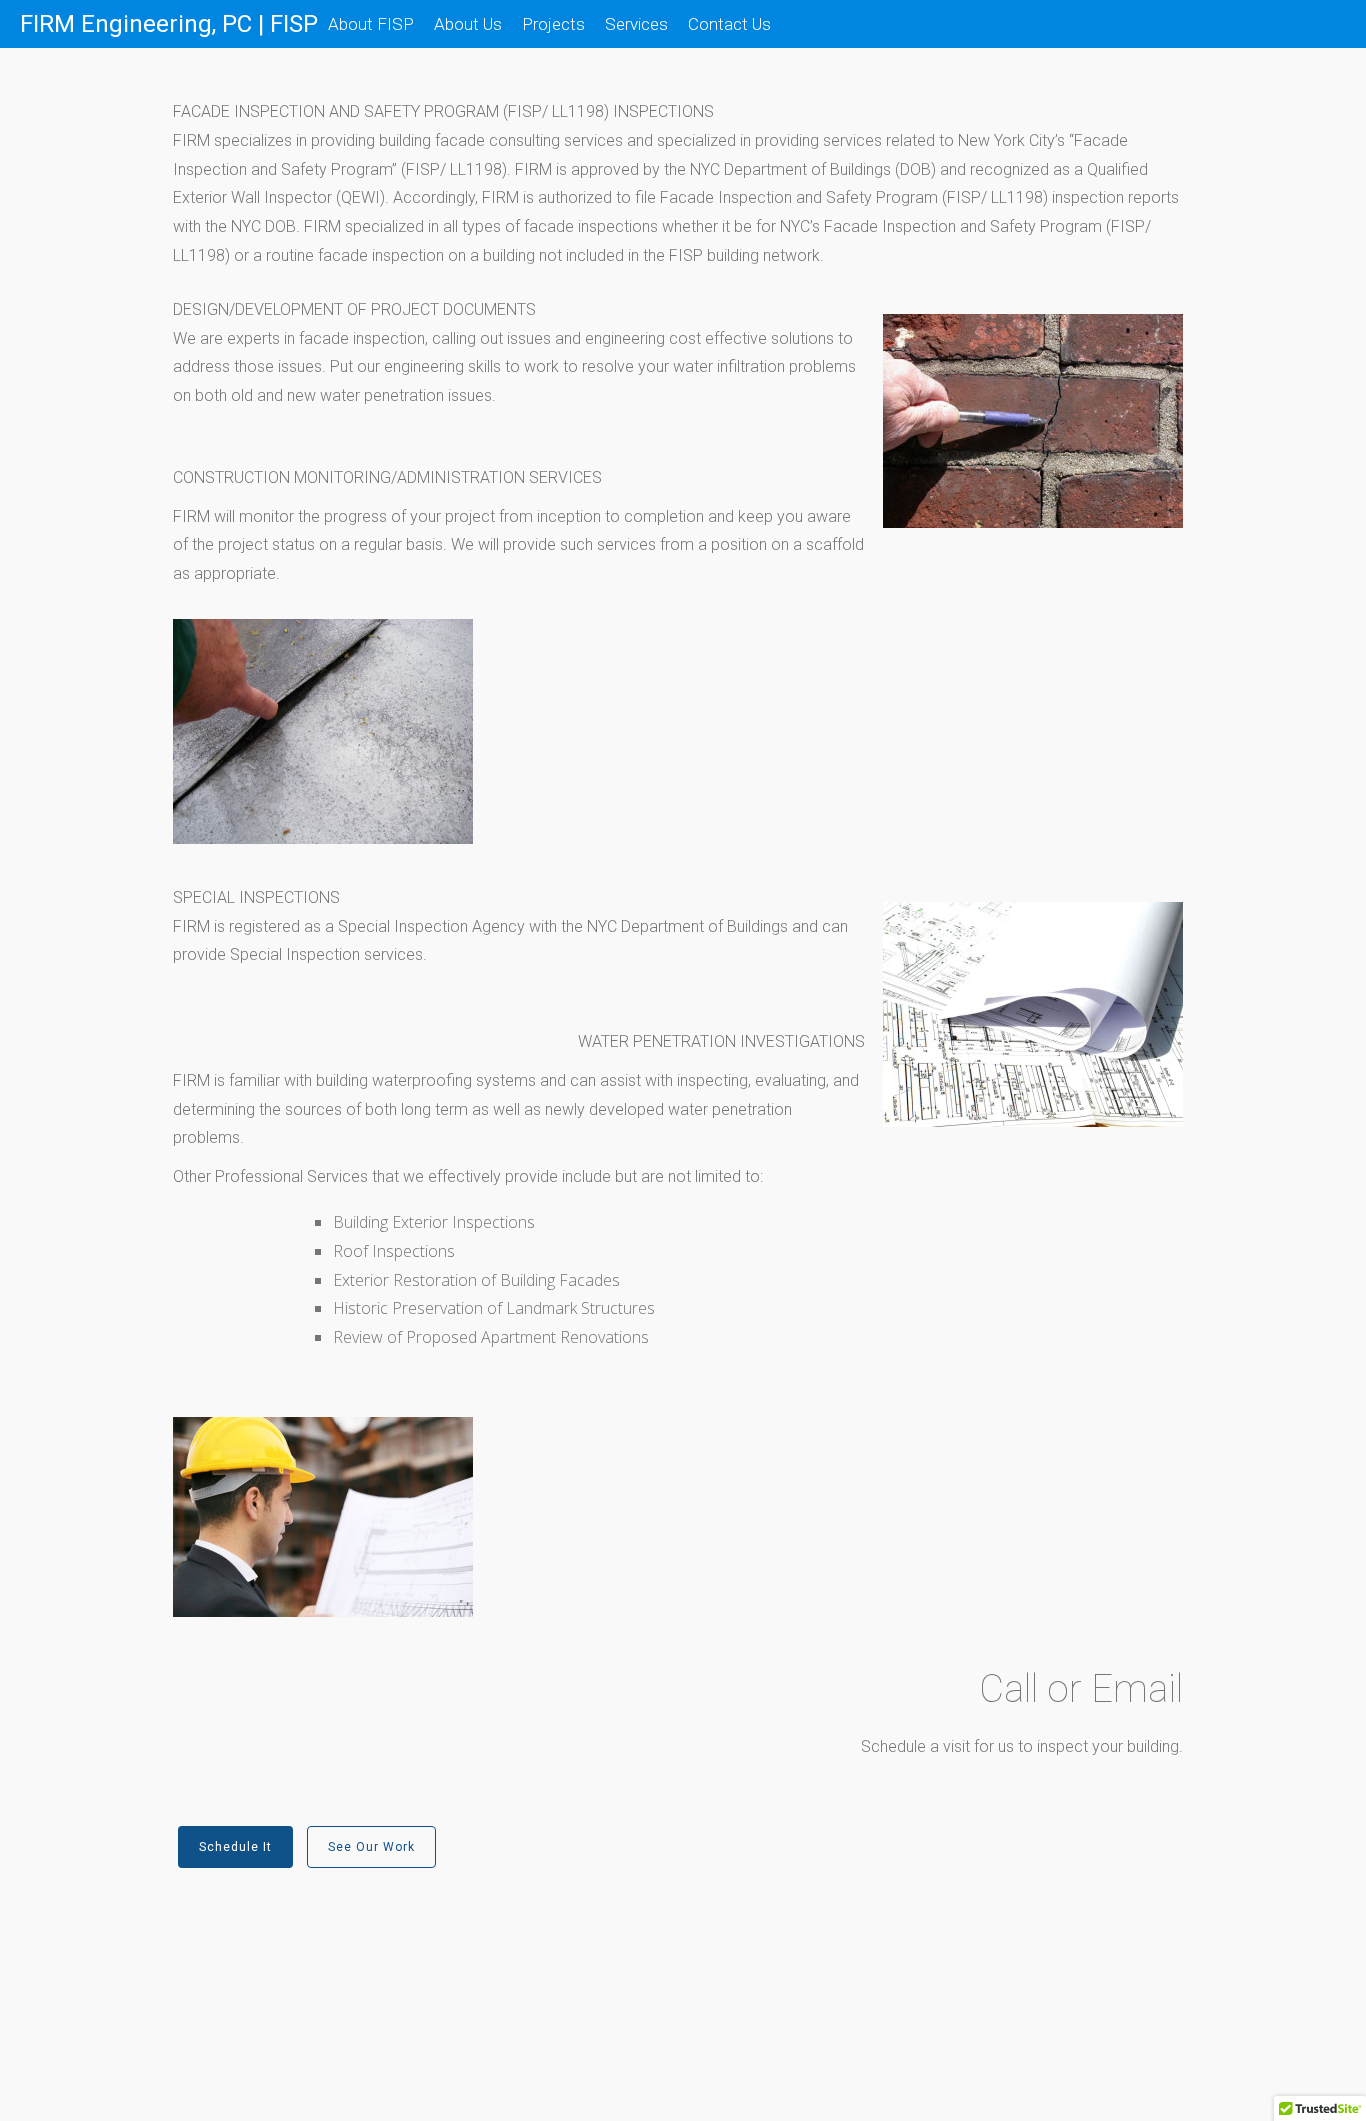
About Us (468, 24)
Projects (553, 24)
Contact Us (729, 24)
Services (636, 24)
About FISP (371, 24)
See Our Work (371, 1847)
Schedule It (235, 1847)
